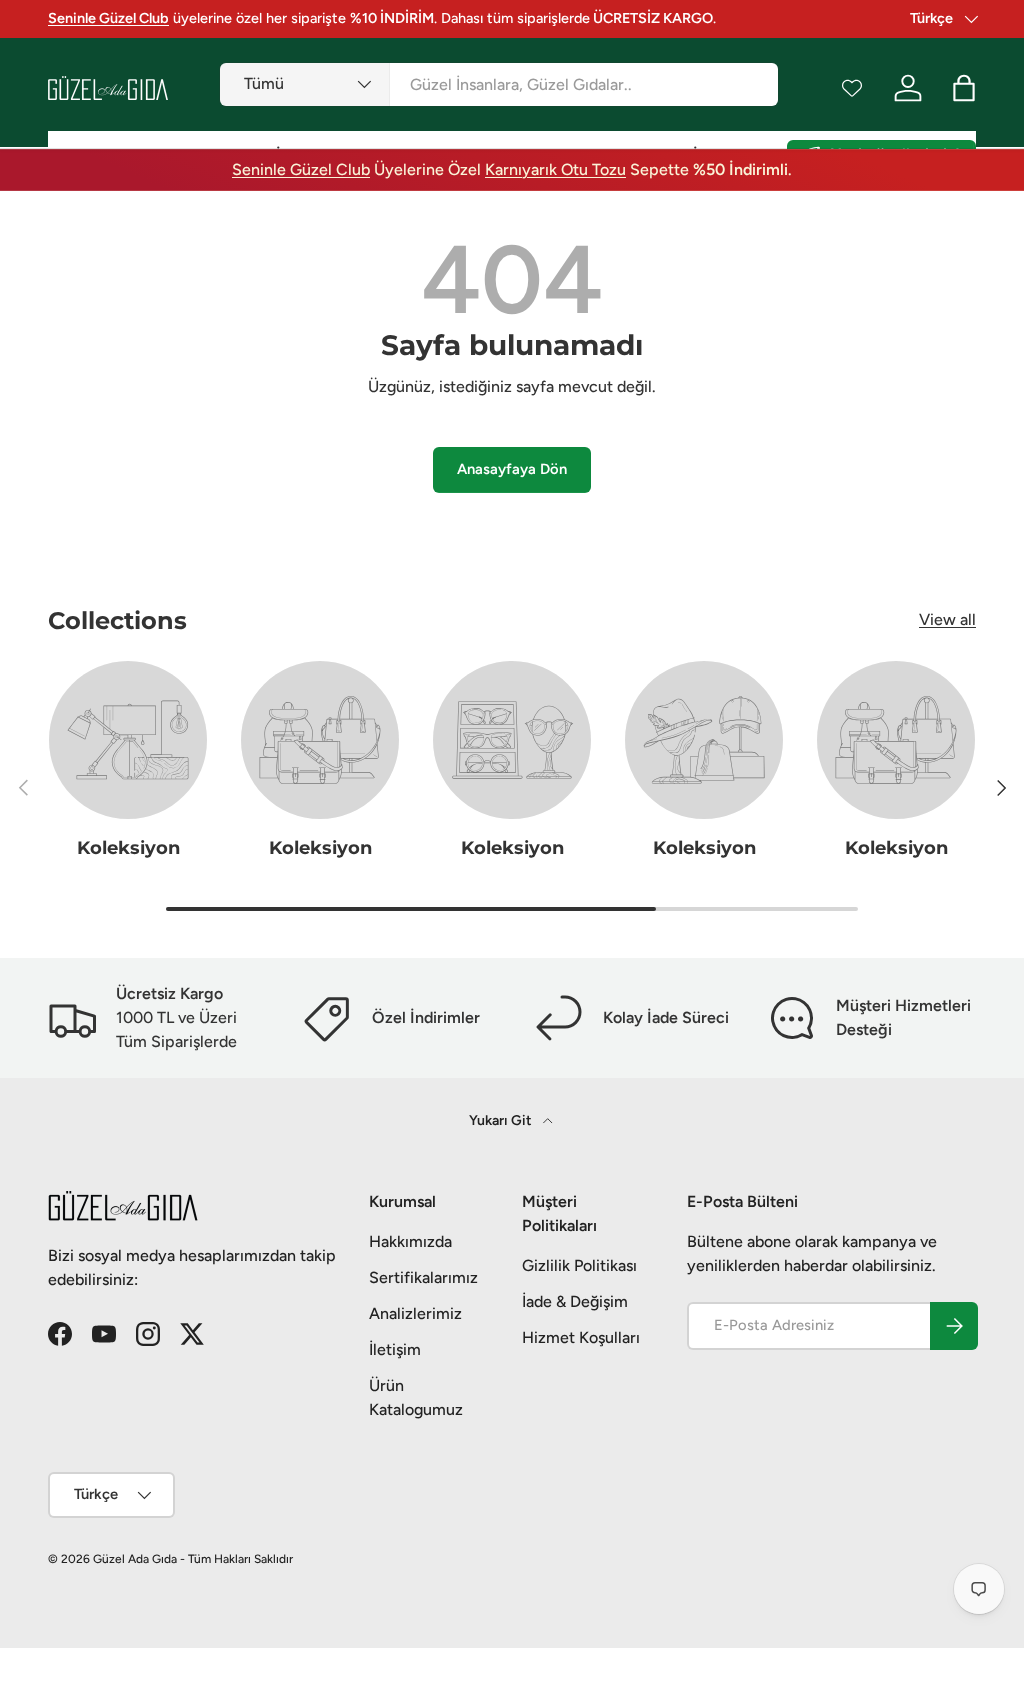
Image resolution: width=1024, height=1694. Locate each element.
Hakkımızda (410, 1241)
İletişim (395, 1349)
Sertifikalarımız (423, 1277)
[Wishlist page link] (852, 88)
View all (947, 619)
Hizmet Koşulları (581, 1337)
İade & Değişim (575, 1301)
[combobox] (499, 84)
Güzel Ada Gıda (135, 1559)
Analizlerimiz (415, 1313)
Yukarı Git (502, 1120)
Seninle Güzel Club (301, 169)
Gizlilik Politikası (579, 1265)
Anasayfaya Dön (512, 469)
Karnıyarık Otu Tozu (555, 169)
